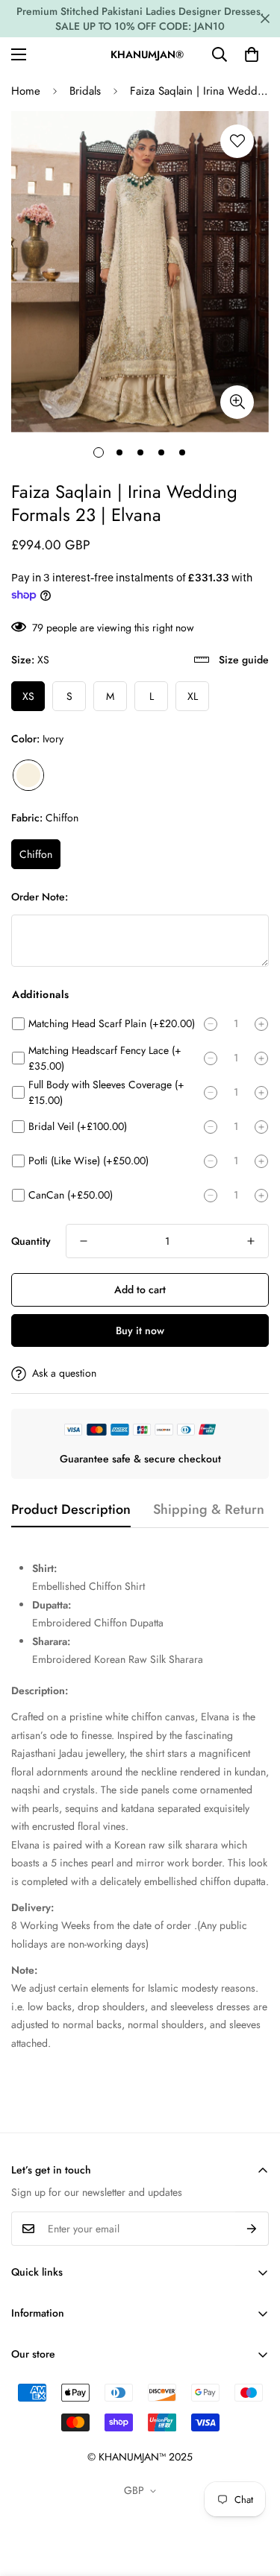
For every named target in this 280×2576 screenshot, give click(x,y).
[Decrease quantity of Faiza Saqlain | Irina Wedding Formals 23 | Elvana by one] (84, 1241)
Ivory (28, 775)
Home (26, 91)
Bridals (85, 91)
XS (28, 696)
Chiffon (36, 854)
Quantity (31, 1241)
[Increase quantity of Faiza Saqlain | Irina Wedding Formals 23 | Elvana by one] (251, 1241)
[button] (252, 54)
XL (193, 696)
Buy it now (140, 1330)
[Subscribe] (252, 2229)
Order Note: (40, 897)
